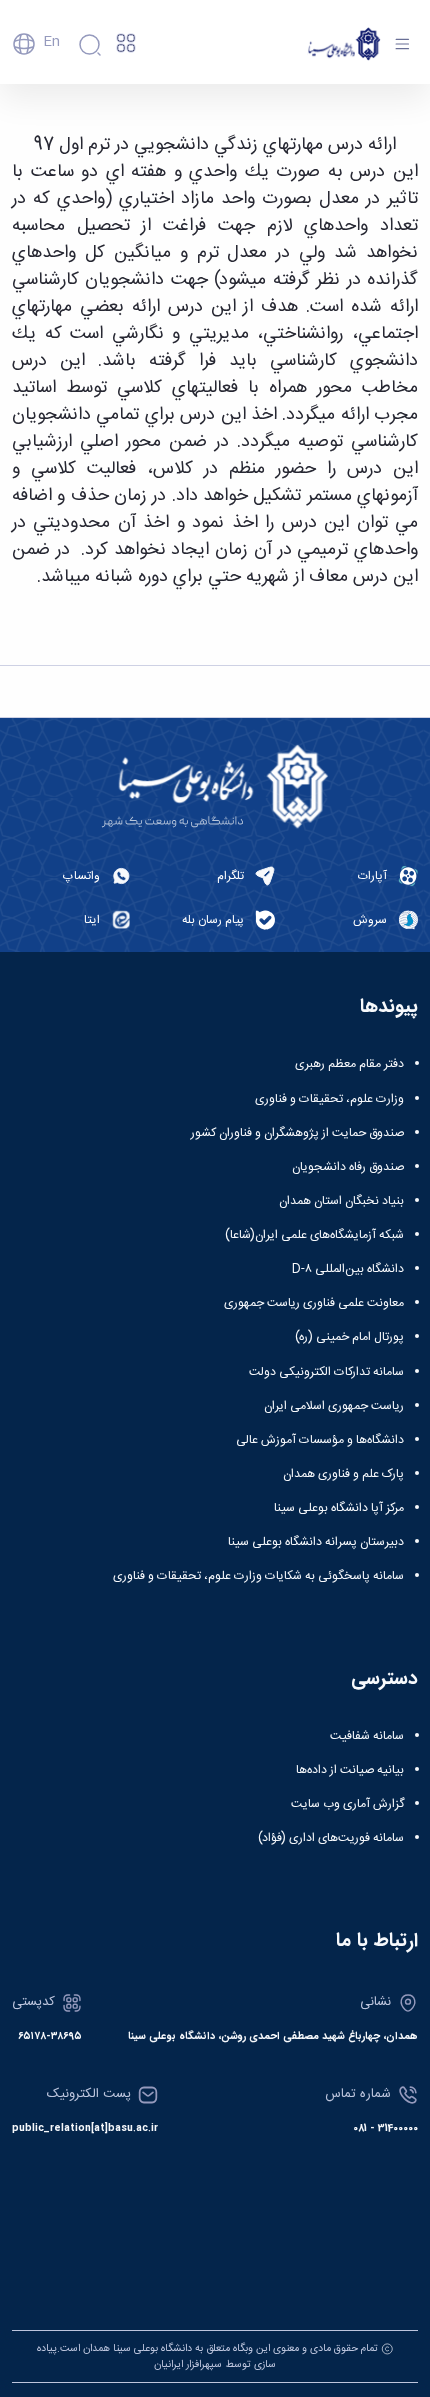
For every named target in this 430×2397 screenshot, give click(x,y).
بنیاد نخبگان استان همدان (341, 1201)
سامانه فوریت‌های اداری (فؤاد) (331, 1838)
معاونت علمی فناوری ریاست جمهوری (314, 1303)
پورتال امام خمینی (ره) (349, 1337)
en (51, 42)
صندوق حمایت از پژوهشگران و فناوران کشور (297, 1133)
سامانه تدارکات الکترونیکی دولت (326, 1372)
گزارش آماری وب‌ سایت (347, 1804)
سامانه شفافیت (367, 1736)
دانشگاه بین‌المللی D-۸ (348, 1269)
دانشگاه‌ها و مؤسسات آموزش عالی (320, 1440)
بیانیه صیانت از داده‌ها (350, 1770)
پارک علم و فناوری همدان (343, 1474)
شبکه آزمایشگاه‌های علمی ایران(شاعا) (314, 1235)
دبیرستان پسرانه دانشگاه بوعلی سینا (316, 1542)
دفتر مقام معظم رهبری (349, 1064)
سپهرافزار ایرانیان (188, 2364)
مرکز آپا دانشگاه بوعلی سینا (339, 1508)
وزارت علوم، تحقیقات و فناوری (329, 1099)
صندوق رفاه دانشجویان (348, 1167)
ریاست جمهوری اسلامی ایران (334, 1406)
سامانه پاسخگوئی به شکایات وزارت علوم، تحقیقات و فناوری (258, 1576)
